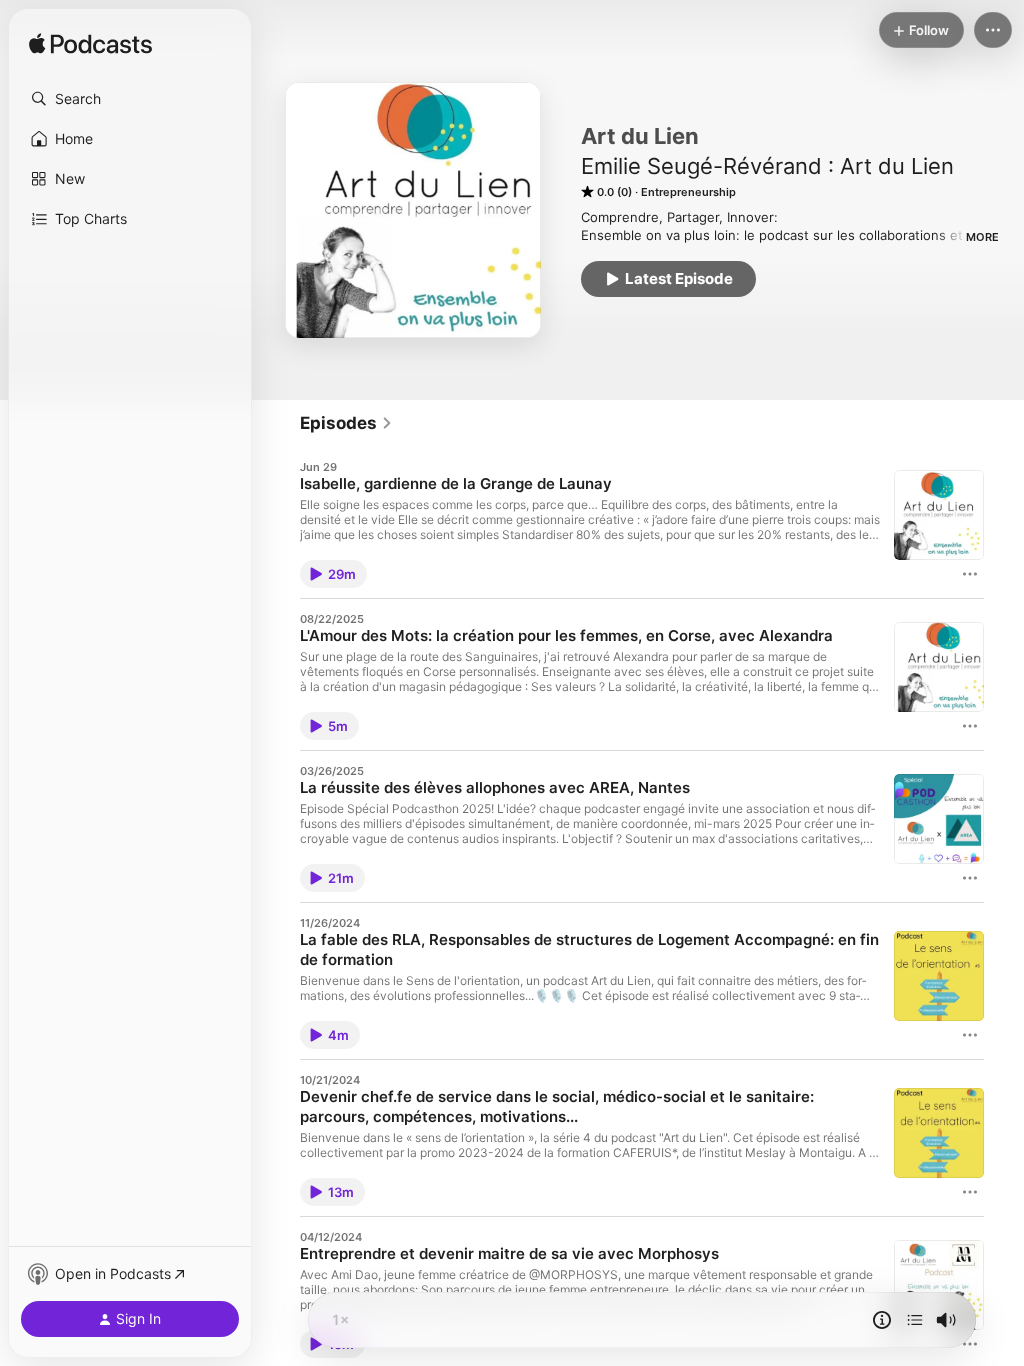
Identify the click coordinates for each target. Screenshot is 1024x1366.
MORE (982, 237)
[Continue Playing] (915, 1320)
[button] (130, 99)
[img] (90, 45)
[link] (346, 423)
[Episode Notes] (882, 1320)
